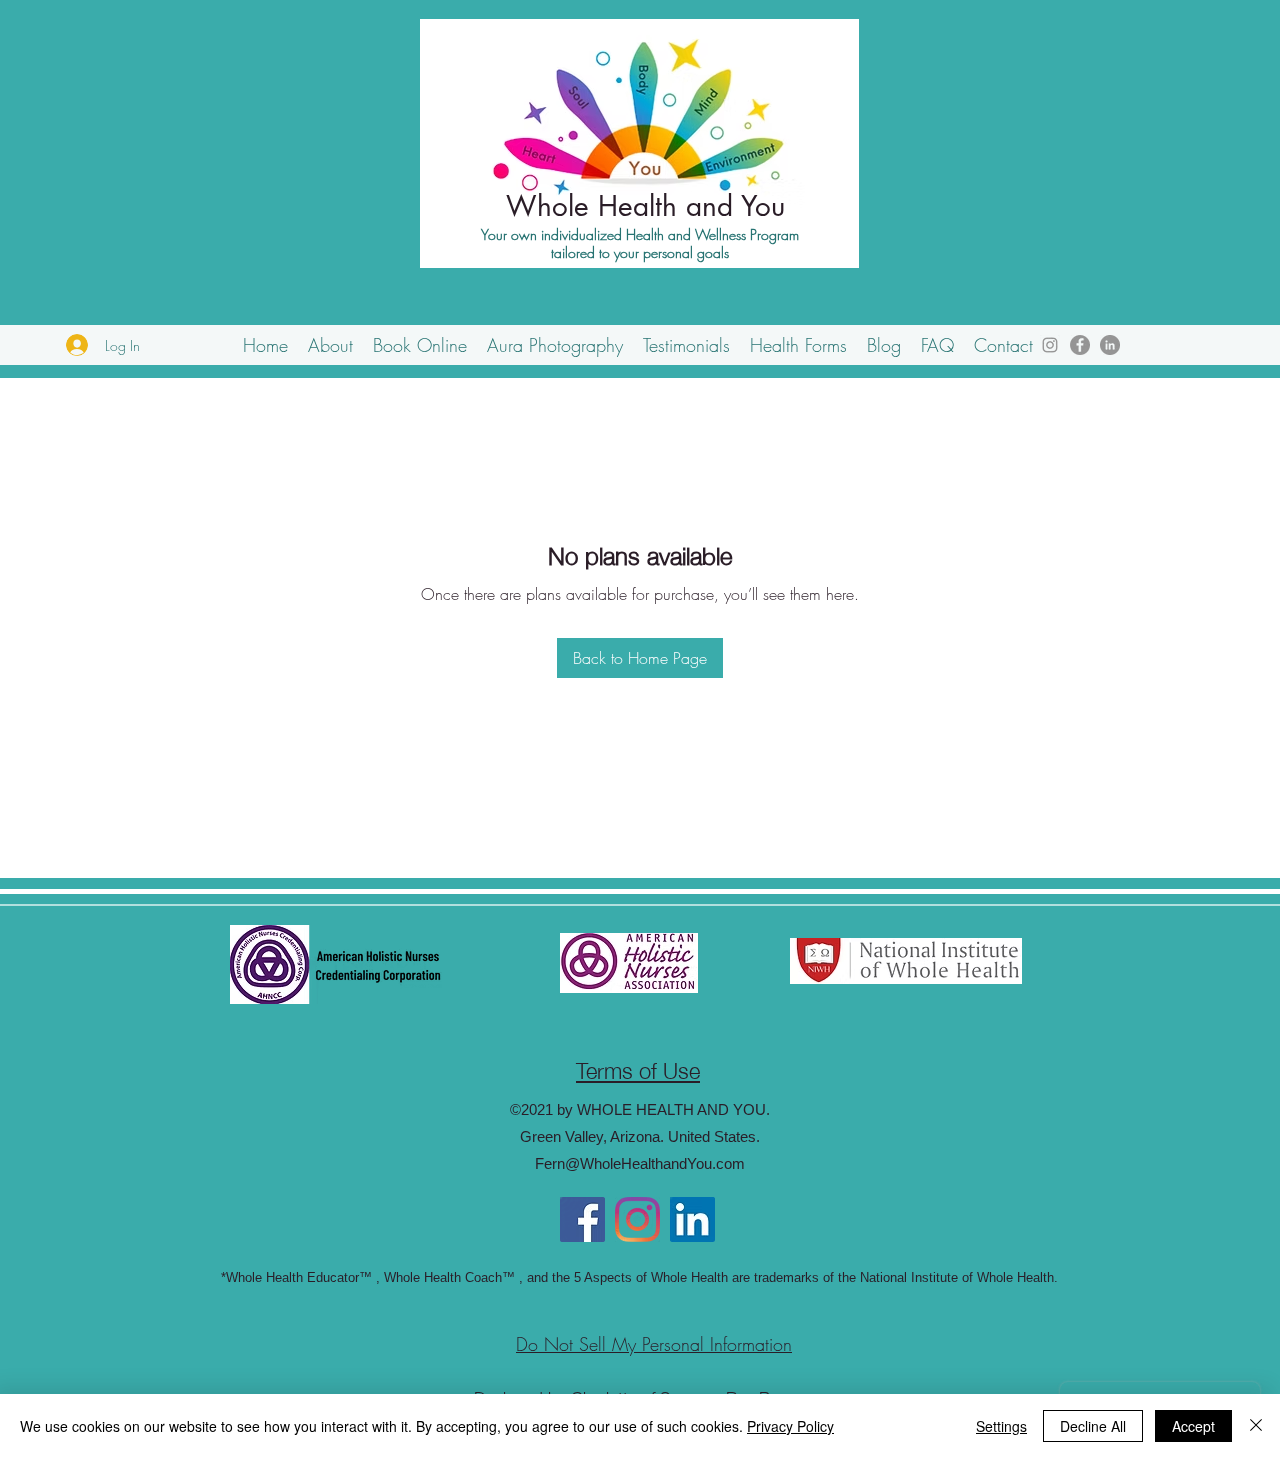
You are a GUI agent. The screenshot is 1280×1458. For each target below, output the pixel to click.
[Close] (1256, 1426)
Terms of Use (638, 1068)
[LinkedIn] (1110, 345)
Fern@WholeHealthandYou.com (640, 1163)
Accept (1193, 1426)
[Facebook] (1080, 345)
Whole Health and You (645, 206)
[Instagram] (1050, 345)
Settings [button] (1001, 1426)
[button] (330, 345)
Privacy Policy (790, 1426)
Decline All (1093, 1426)
